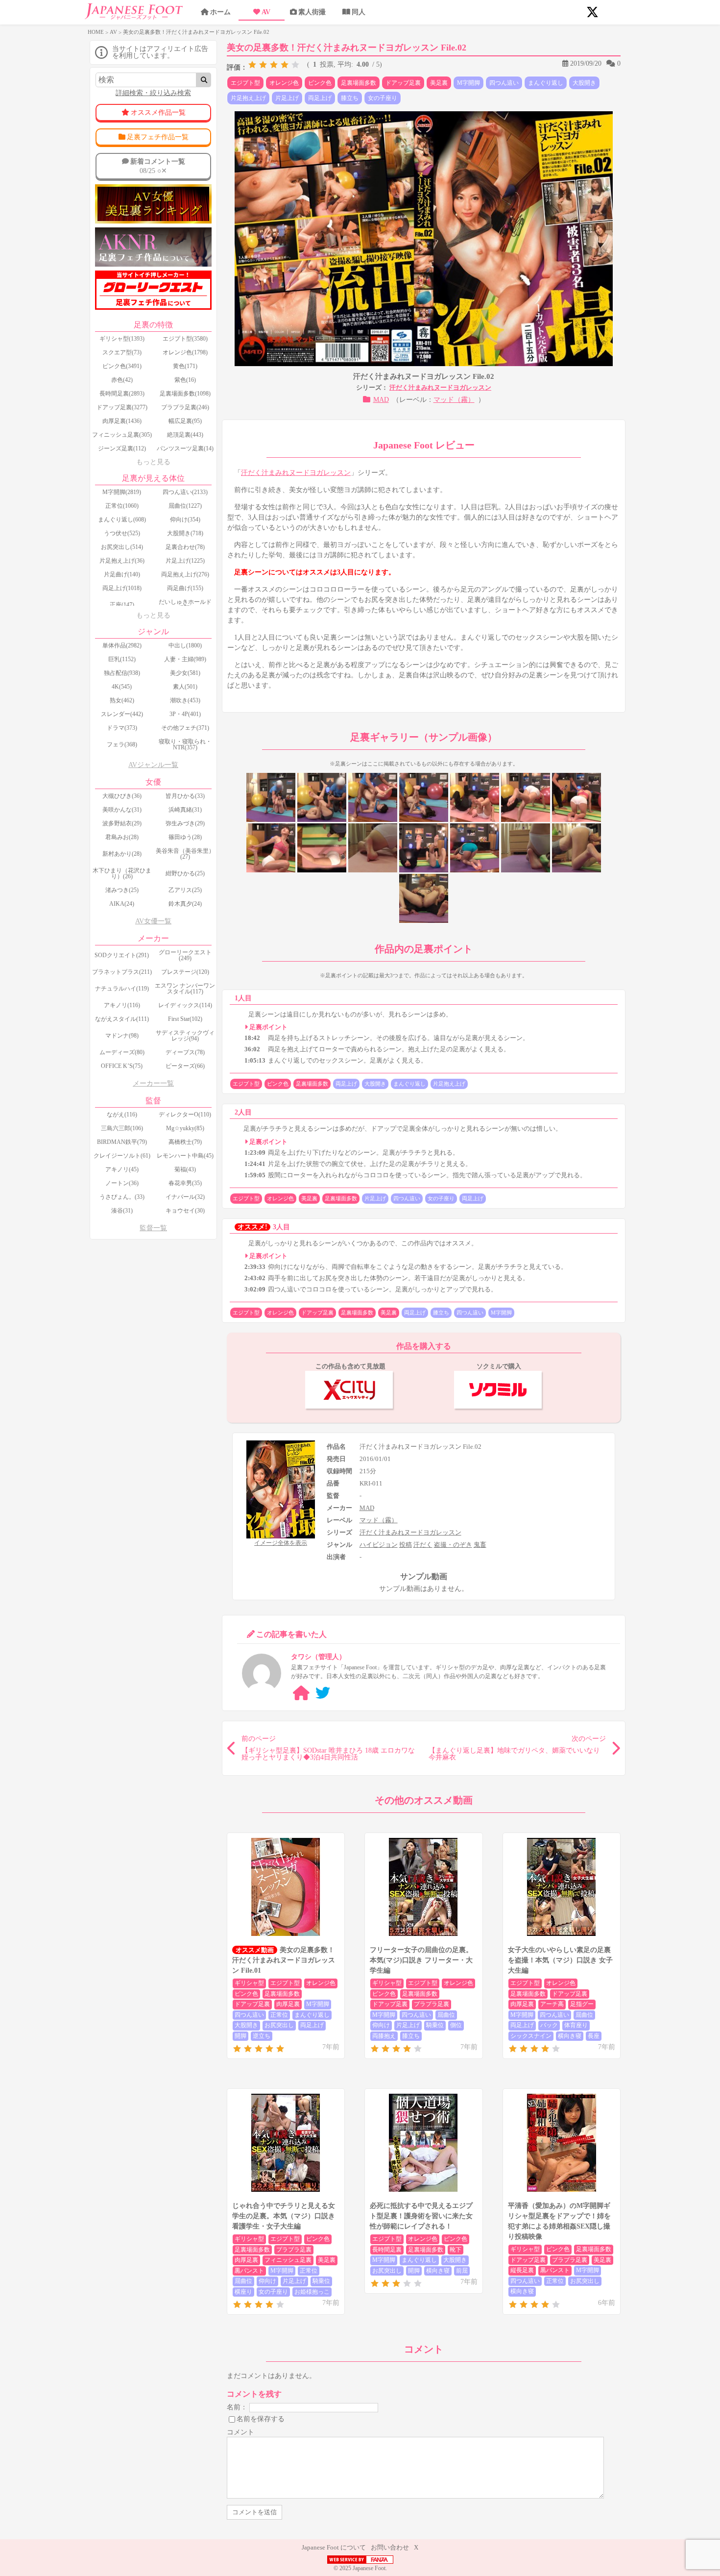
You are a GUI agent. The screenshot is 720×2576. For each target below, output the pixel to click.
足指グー (582, 2004)
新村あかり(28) (122, 854)
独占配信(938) (122, 673)
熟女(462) (122, 700)
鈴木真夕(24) (185, 904)
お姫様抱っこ (312, 2292)
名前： (237, 2407)
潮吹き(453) (185, 700)
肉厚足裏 (288, 2004)
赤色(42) (122, 380)
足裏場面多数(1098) (185, 394)
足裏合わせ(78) (185, 547)
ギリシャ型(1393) (122, 339)
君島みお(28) (122, 837)
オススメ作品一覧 (158, 112)
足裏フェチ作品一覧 (158, 137)
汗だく (423, 1545)
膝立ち (350, 98)
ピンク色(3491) (122, 366)
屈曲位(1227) (185, 506)
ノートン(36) (122, 1183)
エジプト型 (245, 83)
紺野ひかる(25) (185, 873)
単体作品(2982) (122, 645)
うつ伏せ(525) (122, 533)
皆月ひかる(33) (185, 796)
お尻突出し (279, 2025)
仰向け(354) (185, 520)
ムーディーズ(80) (122, 1052)
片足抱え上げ (248, 98)
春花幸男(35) (185, 1183)
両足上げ (320, 98)
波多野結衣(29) (122, 823)
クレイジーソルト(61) (122, 1156)
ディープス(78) (185, 1052)
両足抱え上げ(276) (185, 574)
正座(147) (122, 605)
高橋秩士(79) (185, 1142)
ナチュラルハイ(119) (122, 989)
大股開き (584, 83)
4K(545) (122, 687)
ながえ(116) (122, 1115)
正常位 (279, 2015)
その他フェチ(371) (185, 728)
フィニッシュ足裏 (288, 2260)
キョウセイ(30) (185, 1211)
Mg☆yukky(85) (185, 1128)
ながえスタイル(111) (122, 1019)
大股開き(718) (185, 533)
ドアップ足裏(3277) (122, 407)
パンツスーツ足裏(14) (185, 448)
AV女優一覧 (153, 921)
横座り (243, 2292)
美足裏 (439, 83)
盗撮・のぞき (453, 1545)
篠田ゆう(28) (185, 837)
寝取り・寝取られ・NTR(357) (185, 744)
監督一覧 (153, 1228)
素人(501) (185, 687)
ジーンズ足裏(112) (122, 448)
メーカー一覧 (153, 1083)
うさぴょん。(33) (122, 1197)
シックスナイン (531, 2036)
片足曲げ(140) (122, 574)
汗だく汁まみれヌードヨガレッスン (440, 387)
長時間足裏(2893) (122, 394)
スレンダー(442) (122, 714)
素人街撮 (312, 12)
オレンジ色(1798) (185, 352)
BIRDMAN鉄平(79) (122, 1142)
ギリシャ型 (249, 1983)
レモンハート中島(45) (185, 1156)
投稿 (406, 1545)
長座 (594, 2036)
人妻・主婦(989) (185, 659)
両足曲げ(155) (185, 588)
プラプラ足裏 (432, 2004)
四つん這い (504, 83)
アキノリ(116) (122, 1005)
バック (549, 2025)
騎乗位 (435, 2025)
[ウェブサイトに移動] (301, 1693)
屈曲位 (446, 2015)
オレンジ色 (284, 83)
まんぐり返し (546, 83)
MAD (381, 400)
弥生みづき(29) (185, 823)
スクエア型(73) (122, 352)
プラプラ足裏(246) (185, 407)
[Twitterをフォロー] (323, 1693)
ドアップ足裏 (403, 83)
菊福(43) (185, 1169)
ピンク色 (320, 83)
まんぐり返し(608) (122, 520)
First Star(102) (185, 1019)
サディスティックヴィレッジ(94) (185, 1036)
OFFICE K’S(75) (122, 1066)
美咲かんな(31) (122, 810)
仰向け (381, 2025)
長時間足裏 (387, 2250)
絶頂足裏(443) (185, 435)
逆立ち (262, 2036)
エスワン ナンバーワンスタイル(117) (185, 989)
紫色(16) (185, 380)
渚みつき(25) (122, 890)
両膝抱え (384, 2036)
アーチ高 (552, 2004)
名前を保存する (261, 2419)
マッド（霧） (454, 400)
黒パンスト (249, 2271)
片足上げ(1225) (185, 561)
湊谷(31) (122, 1211)
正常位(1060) (122, 506)
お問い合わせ (390, 2547)
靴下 (456, 2250)
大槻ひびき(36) (122, 796)
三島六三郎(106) (122, 1128)
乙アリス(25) (185, 890)
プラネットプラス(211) (122, 972)
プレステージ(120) (185, 972)
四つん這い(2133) (185, 492)
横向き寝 (570, 2036)
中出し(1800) (185, 645)
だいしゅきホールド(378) (185, 605)
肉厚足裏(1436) (122, 421)
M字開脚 (468, 83)
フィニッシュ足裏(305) (122, 435)
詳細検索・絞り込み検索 (153, 93)
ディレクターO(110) (185, 1115)
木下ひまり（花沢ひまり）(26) (122, 873)
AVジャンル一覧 (153, 765)
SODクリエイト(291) (122, 955)
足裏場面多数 (359, 83)
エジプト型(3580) (185, 339)
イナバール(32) (185, 1197)
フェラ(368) (122, 744)
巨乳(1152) (122, 659)
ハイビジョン (379, 1545)
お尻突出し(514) (122, 547)
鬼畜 (480, 1545)
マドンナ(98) (122, 1036)
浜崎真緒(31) (185, 810)
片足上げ (287, 98)
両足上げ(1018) (122, 588)
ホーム (220, 12)
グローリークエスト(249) (185, 955)
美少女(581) (185, 673)
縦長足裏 (522, 2270)
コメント (240, 2432)
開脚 (240, 2036)
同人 (359, 12)
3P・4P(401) (185, 714)
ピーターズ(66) (185, 1066)
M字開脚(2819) (122, 492)
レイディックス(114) (185, 1005)
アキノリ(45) (122, 1169)
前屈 (462, 2271)
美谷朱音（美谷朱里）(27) (185, 854)
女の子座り (383, 98)
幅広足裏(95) (185, 421)
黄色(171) (185, 366)
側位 (456, 2025)
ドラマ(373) (122, 728)
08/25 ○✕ (158, 166)
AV (266, 12)
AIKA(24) (122, 904)
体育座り (576, 2025)
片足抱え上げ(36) (122, 561)
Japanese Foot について (334, 2547)
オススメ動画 (255, 1950)
